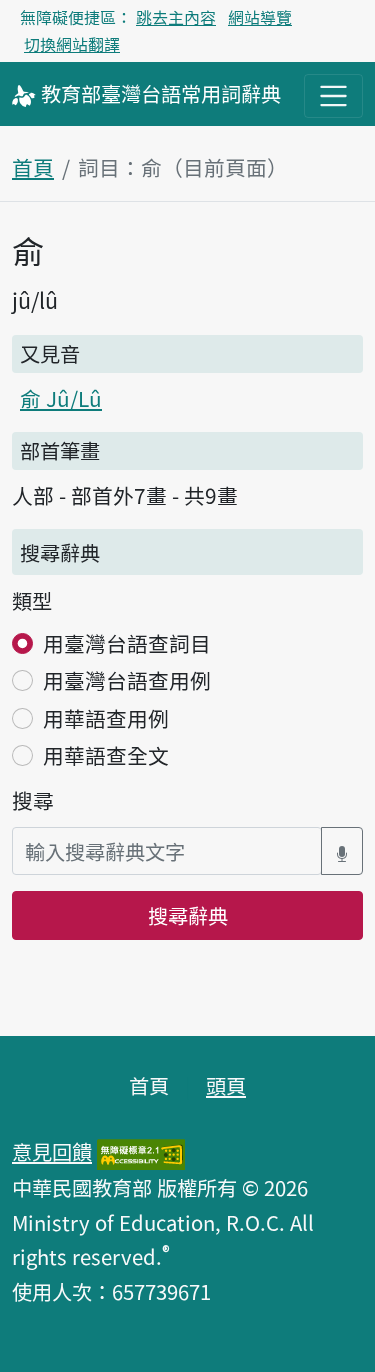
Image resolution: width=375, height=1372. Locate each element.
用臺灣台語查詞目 (127, 643)
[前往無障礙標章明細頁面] (141, 1151)
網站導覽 (260, 17)
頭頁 (226, 1085)
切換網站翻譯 (72, 44)
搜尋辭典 (188, 915)
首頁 (33, 167)
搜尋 (33, 800)
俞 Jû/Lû (61, 398)
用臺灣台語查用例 (127, 680)
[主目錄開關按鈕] (333, 95)
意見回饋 (52, 1151)
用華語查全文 (106, 755)
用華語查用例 (106, 718)
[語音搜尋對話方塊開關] (342, 851)
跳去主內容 (176, 17)
